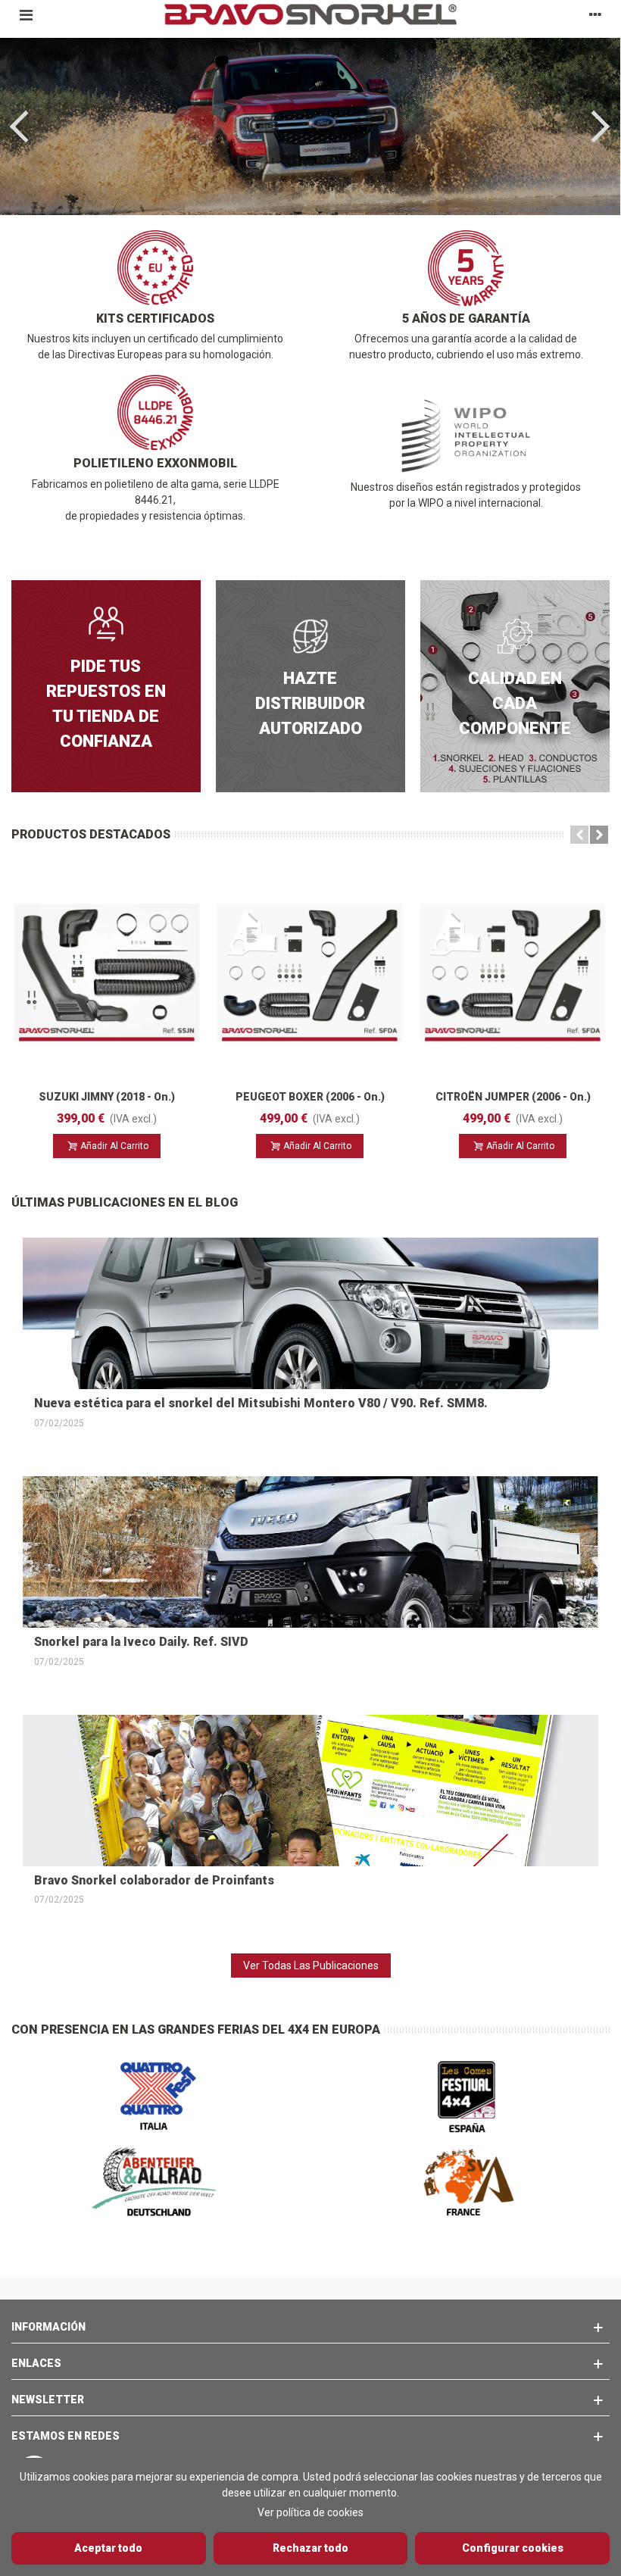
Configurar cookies (513, 2548)
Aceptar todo (108, 2548)
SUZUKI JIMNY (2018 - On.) (107, 1097)
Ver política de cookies (310, 2512)
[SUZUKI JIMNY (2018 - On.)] (107, 973)
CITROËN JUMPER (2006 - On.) (513, 1097)
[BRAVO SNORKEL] (310, 14)
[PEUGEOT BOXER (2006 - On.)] (310, 973)
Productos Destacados (91, 834)
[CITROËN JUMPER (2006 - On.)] (513, 973)
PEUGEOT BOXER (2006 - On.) (310, 1097)
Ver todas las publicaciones (311, 1966)
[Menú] (26, 14)
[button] (579, 835)
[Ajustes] (595, 14)
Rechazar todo (310, 2548)
